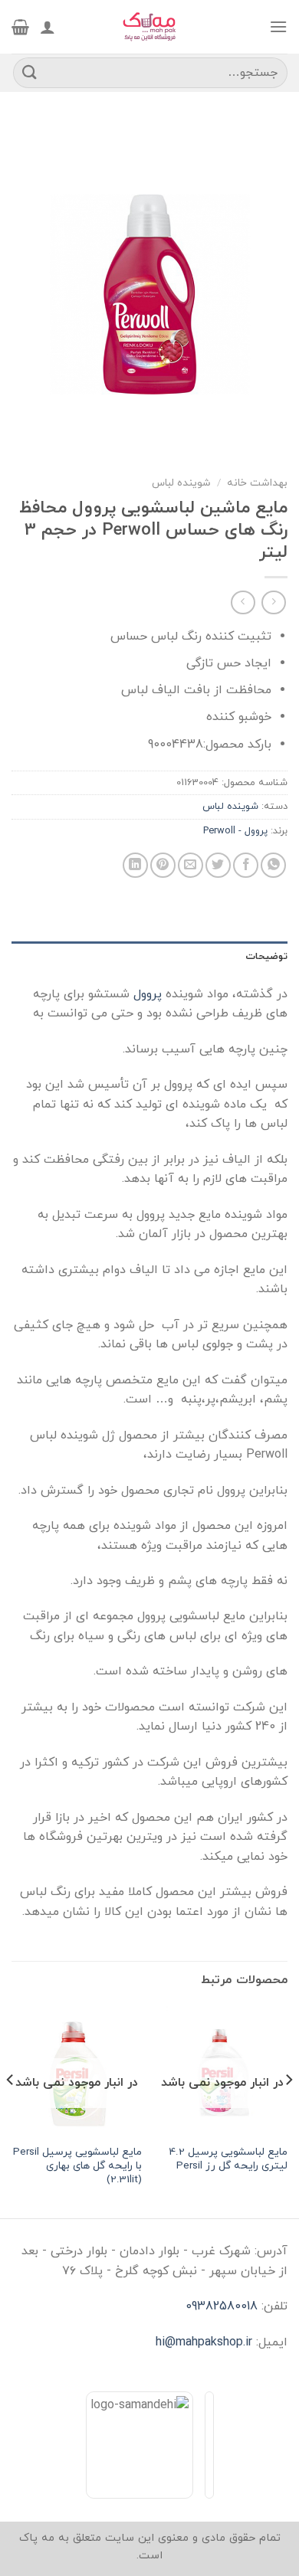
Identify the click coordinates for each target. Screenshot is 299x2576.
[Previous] (288, 2111)
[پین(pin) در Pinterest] (163, 865)
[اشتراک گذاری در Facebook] (246, 865)
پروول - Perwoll (235, 831)
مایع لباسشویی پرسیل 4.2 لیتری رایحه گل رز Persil (228, 2159)
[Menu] (278, 26)
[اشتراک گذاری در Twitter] (218, 865)
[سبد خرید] (20, 27)
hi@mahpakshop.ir (204, 2342)
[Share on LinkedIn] (135, 865)
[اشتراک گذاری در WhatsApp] (273, 865)
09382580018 (222, 2306)
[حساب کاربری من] (48, 27)
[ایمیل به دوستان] (191, 865)
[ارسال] (30, 72)
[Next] (11, 2111)
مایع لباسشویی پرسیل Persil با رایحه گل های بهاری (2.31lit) (77, 2166)
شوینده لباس (181, 483)
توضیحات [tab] (266, 957)
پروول (149, 994)
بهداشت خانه (257, 483)
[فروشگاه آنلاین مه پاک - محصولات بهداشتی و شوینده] (149, 27)
